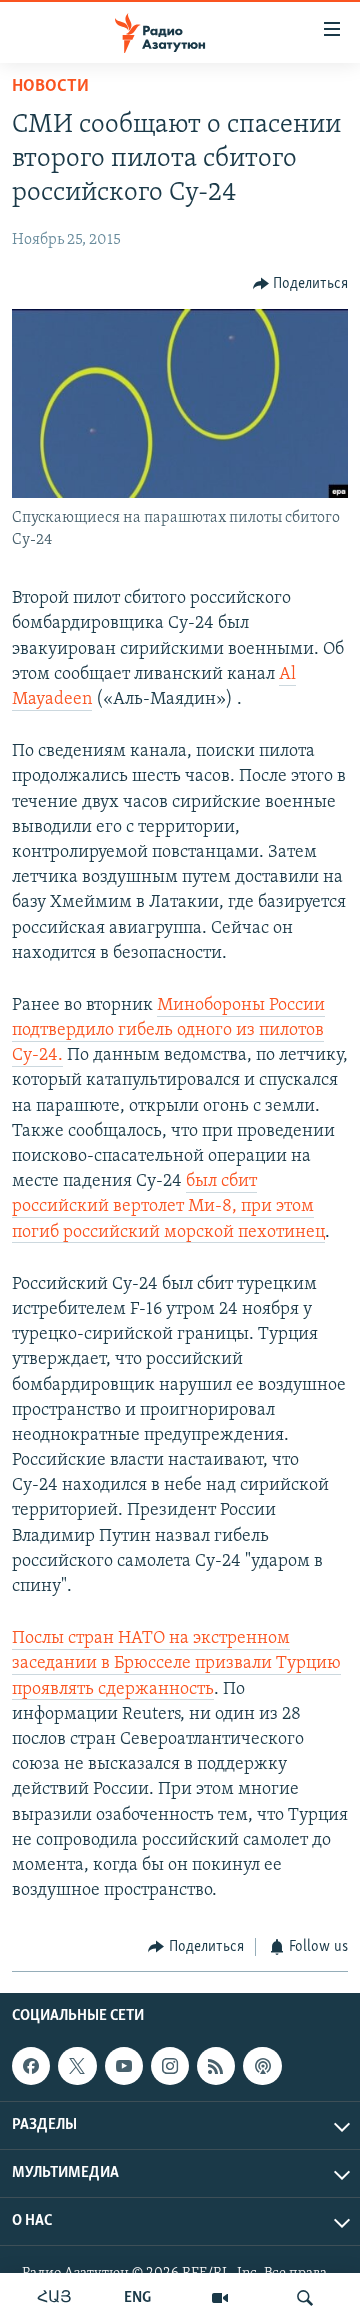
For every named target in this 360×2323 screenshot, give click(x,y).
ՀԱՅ (54, 2298)
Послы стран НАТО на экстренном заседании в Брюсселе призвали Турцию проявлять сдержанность (176, 1664)
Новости (50, 87)
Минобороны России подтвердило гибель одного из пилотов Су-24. (168, 1031)
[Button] (301, 284)
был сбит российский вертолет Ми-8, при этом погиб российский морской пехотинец (168, 1207)
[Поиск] (305, 2298)
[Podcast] (262, 2066)
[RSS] (216, 2066)
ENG (137, 2298)
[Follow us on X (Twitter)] (77, 2066)
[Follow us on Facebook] (31, 2066)
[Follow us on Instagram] (170, 2066)
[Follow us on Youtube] (124, 2066)
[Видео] (220, 2298)
